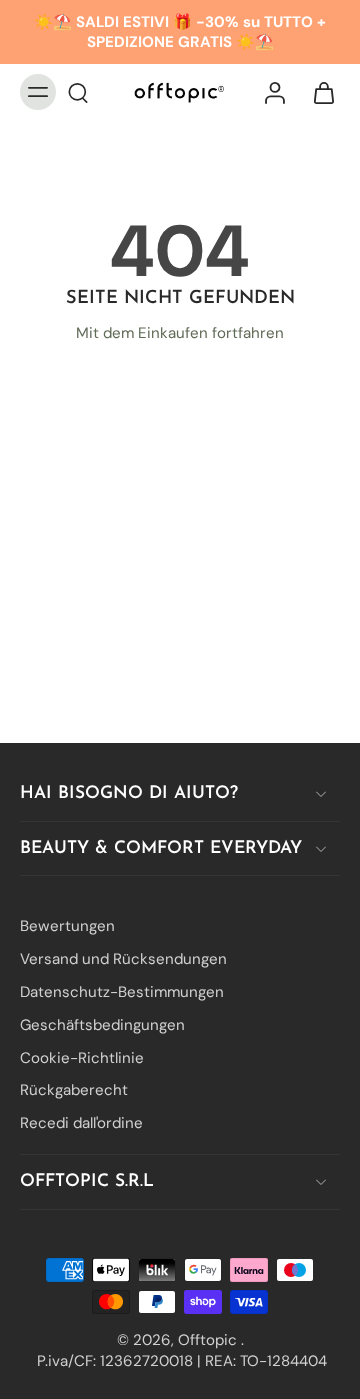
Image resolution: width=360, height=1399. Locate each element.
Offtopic (209, 1339)
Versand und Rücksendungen (123, 959)
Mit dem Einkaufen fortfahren (180, 333)
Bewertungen (67, 926)
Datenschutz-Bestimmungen (122, 992)
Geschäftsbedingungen (102, 1024)
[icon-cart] (318, 92)
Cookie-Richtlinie (82, 1057)
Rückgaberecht (74, 1090)
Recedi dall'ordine (81, 1123)
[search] (78, 92)
